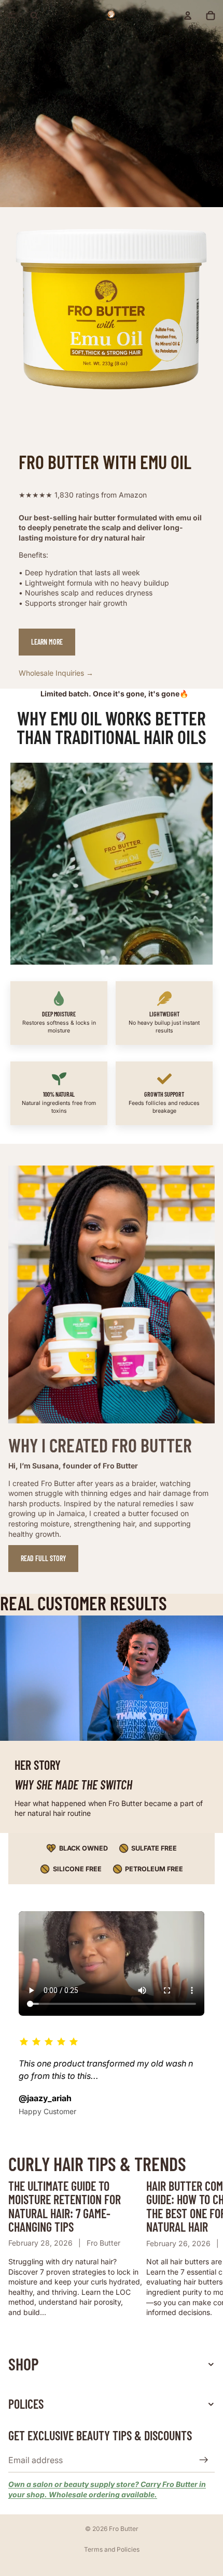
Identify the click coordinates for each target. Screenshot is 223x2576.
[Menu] (12, 16)
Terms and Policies (112, 2549)
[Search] (34, 16)
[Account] (188, 16)
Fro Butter (124, 2529)
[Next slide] (203, 2248)
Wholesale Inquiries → (56, 673)
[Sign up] (204, 2460)
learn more (47, 642)
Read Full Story (43, 1558)
